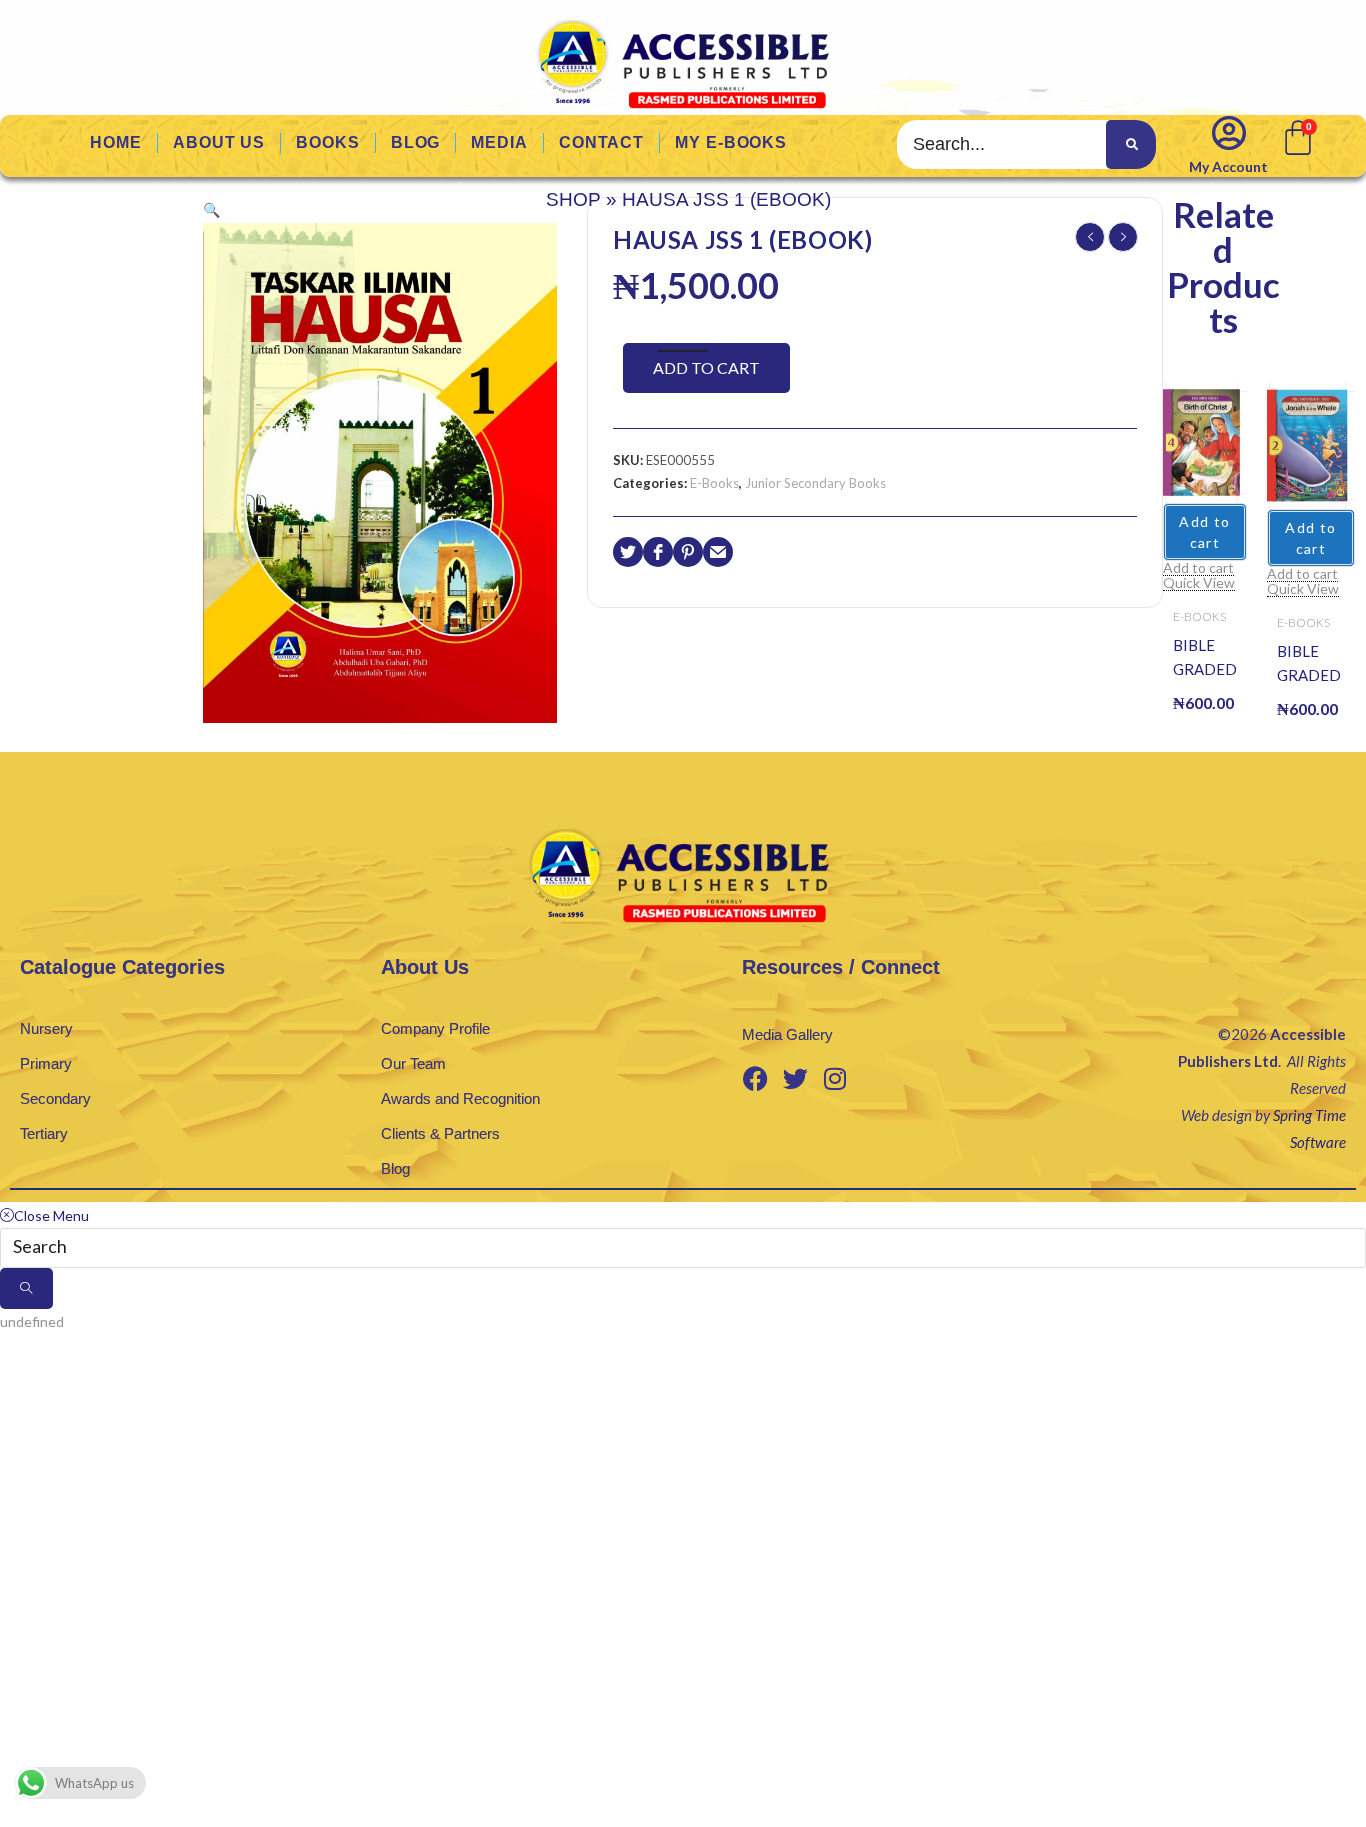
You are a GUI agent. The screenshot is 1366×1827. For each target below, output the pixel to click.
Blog (395, 1168)
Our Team (413, 1063)
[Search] (1131, 144)
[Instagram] (835, 1079)
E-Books (714, 483)
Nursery (46, 1028)
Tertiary (44, 1133)
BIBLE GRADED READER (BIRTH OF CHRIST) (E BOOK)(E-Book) (1205, 658)
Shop (573, 199)
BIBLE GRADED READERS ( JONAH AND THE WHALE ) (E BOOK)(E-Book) (1311, 664)
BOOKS (328, 142)
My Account (1228, 166)
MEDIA (499, 142)
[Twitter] (795, 1079)
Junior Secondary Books (815, 483)
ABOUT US (219, 142)
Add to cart (706, 367)
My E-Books (731, 142)
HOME (116, 142)
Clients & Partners (440, 1133)
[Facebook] (755, 1079)
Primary (46, 1063)
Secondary (55, 1098)
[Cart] (1296, 136)
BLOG (416, 142)
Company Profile (435, 1028)
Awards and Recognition (460, 1098)
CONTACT (601, 142)
